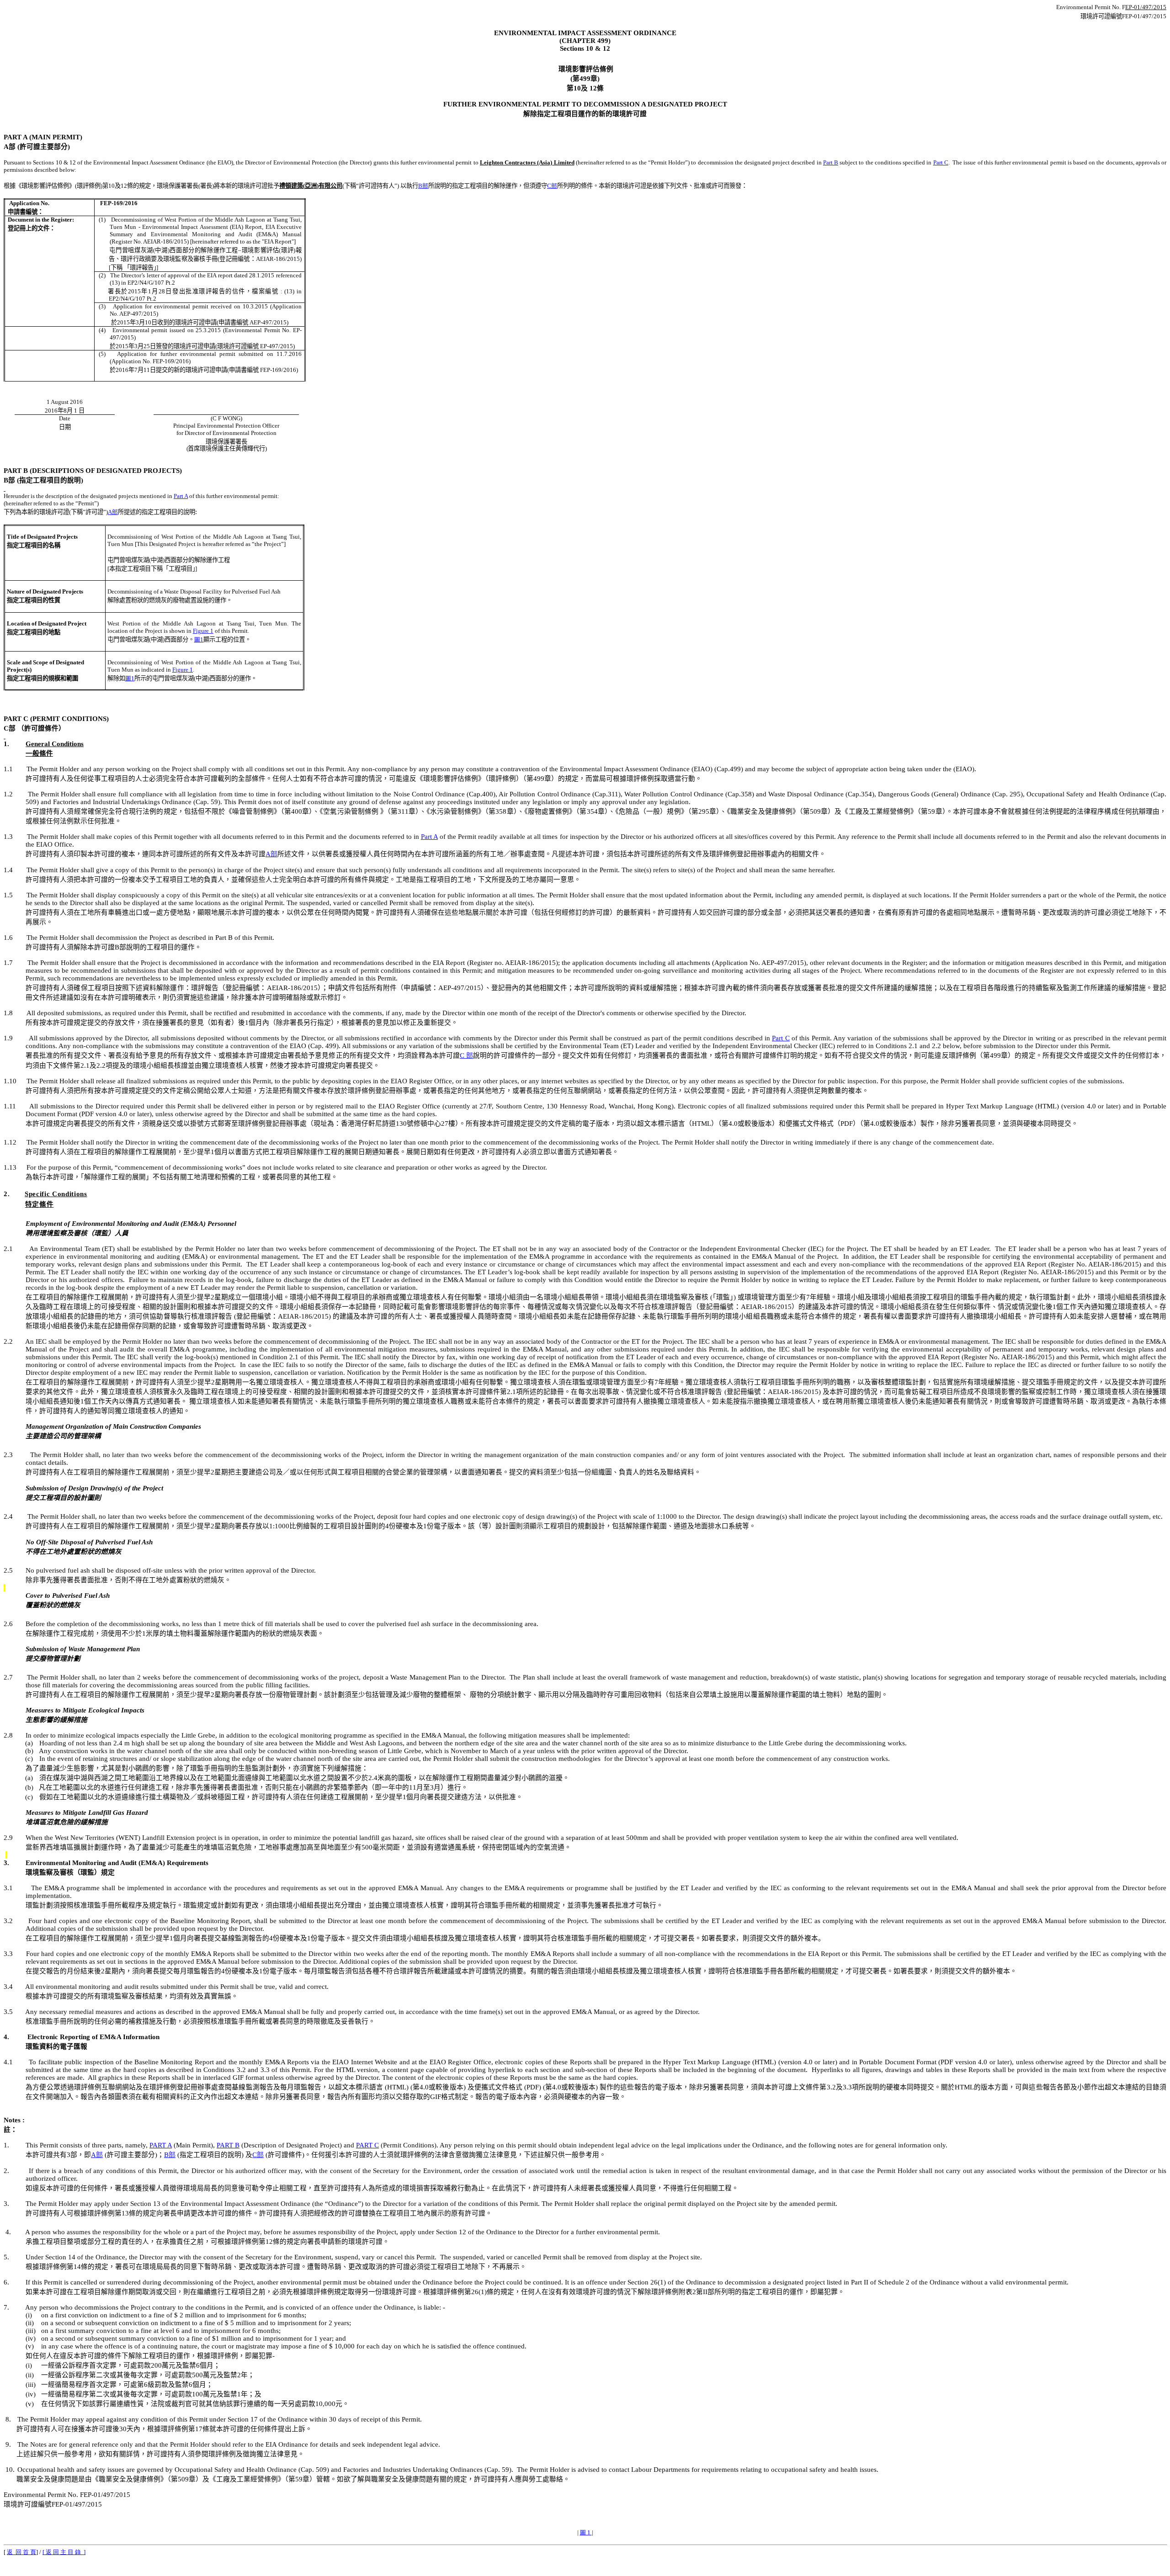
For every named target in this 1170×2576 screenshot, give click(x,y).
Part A (181, 496)
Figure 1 (203, 631)
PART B (228, 2145)
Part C (941, 162)
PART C (367, 2145)
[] (64, 2552)
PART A (161, 2145)
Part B (831, 162)
